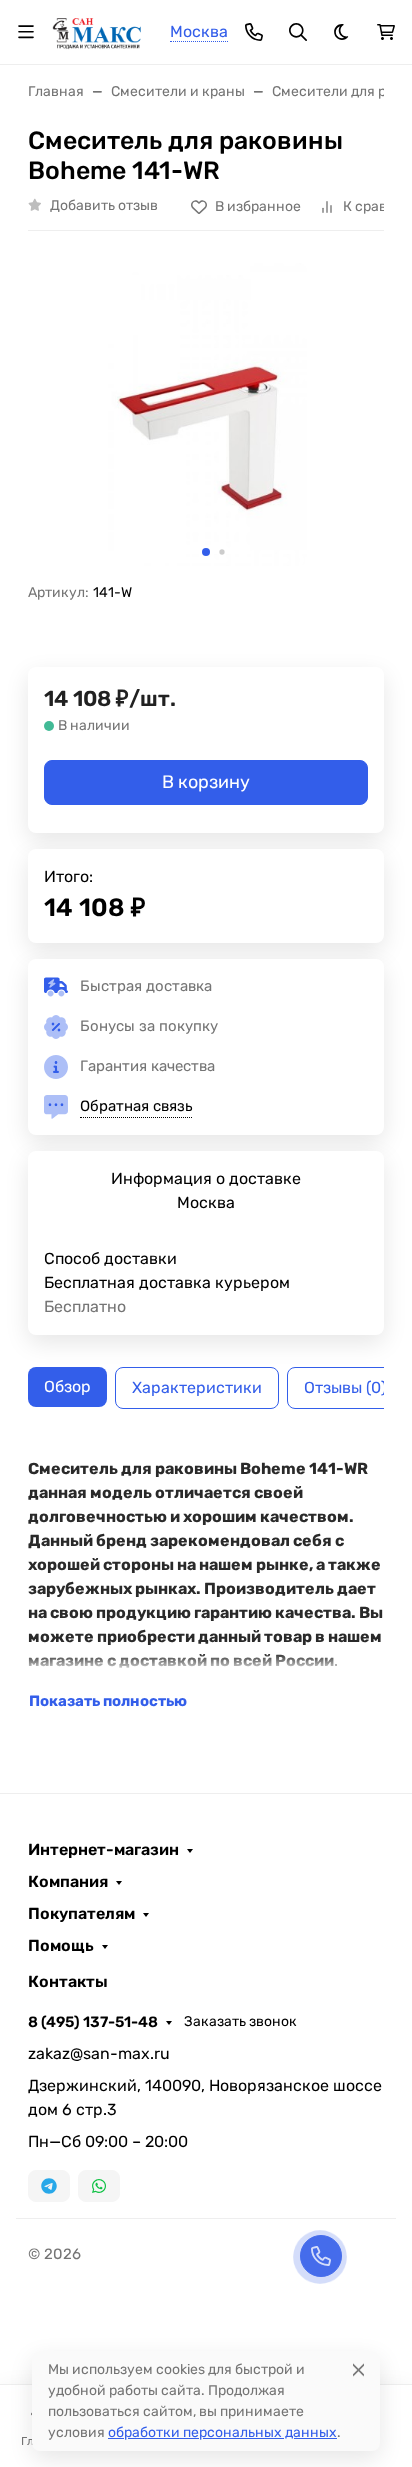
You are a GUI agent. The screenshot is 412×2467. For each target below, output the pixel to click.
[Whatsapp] (99, 2186)
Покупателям (81, 1914)
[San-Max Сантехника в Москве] (97, 30)
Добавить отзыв (104, 205)
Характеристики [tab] (197, 1387)
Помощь (61, 1946)
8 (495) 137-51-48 (93, 2022)
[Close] (358, 2369)
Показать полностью (108, 1701)
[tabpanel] (206, 1585)
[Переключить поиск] (298, 32)
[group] (206, 414)
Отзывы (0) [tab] (345, 1387)
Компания (68, 1882)
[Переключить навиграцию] (26, 32)
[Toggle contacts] (254, 32)
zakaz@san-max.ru (99, 2053)
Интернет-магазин (103, 1850)
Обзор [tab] (67, 1386)
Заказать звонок (240, 2021)
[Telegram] (49, 2186)
